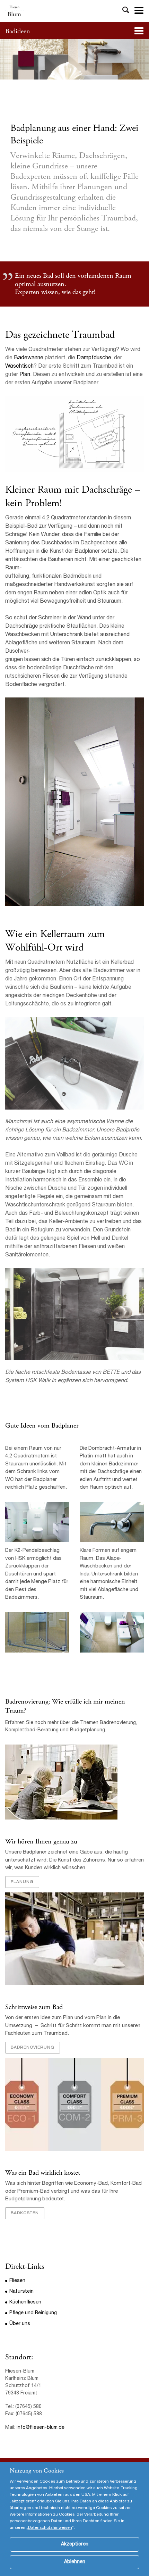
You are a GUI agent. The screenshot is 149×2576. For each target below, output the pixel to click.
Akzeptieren (75, 2544)
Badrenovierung (33, 2048)
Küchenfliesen (25, 2302)
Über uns (20, 2324)
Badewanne (29, 358)
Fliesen (17, 2281)
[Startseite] (15, 11)
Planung (22, 1882)
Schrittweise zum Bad (34, 2007)
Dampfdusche (94, 358)
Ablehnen (75, 2562)
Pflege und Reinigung (33, 2313)
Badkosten (25, 2213)
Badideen (18, 31)
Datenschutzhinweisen (50, 2528)
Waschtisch (19, 367)
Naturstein (21, 2292)
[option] (74, 59)
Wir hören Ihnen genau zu (41, 1842)
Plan (25, 375)
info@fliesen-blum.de (41, 2428)
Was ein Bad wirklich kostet (43, 2173)
